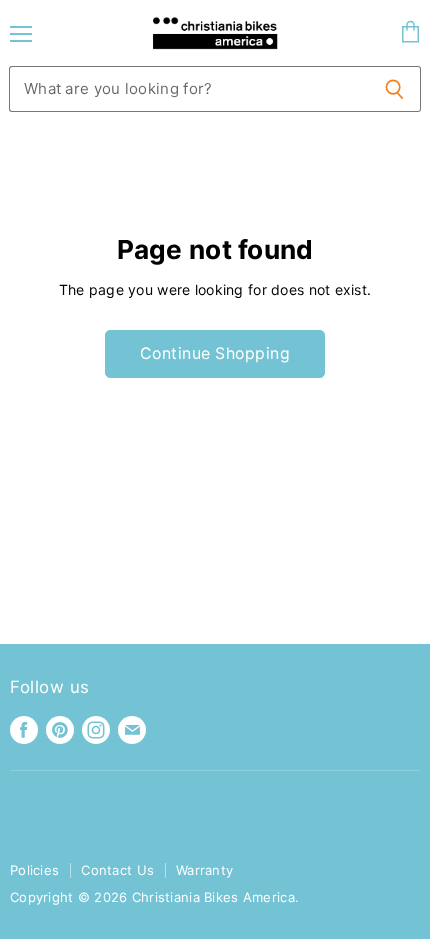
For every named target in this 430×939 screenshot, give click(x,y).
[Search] (394, 89)
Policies (34, 870)
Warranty (204, 870)
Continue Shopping (215, 353)
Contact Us (117, 870)
